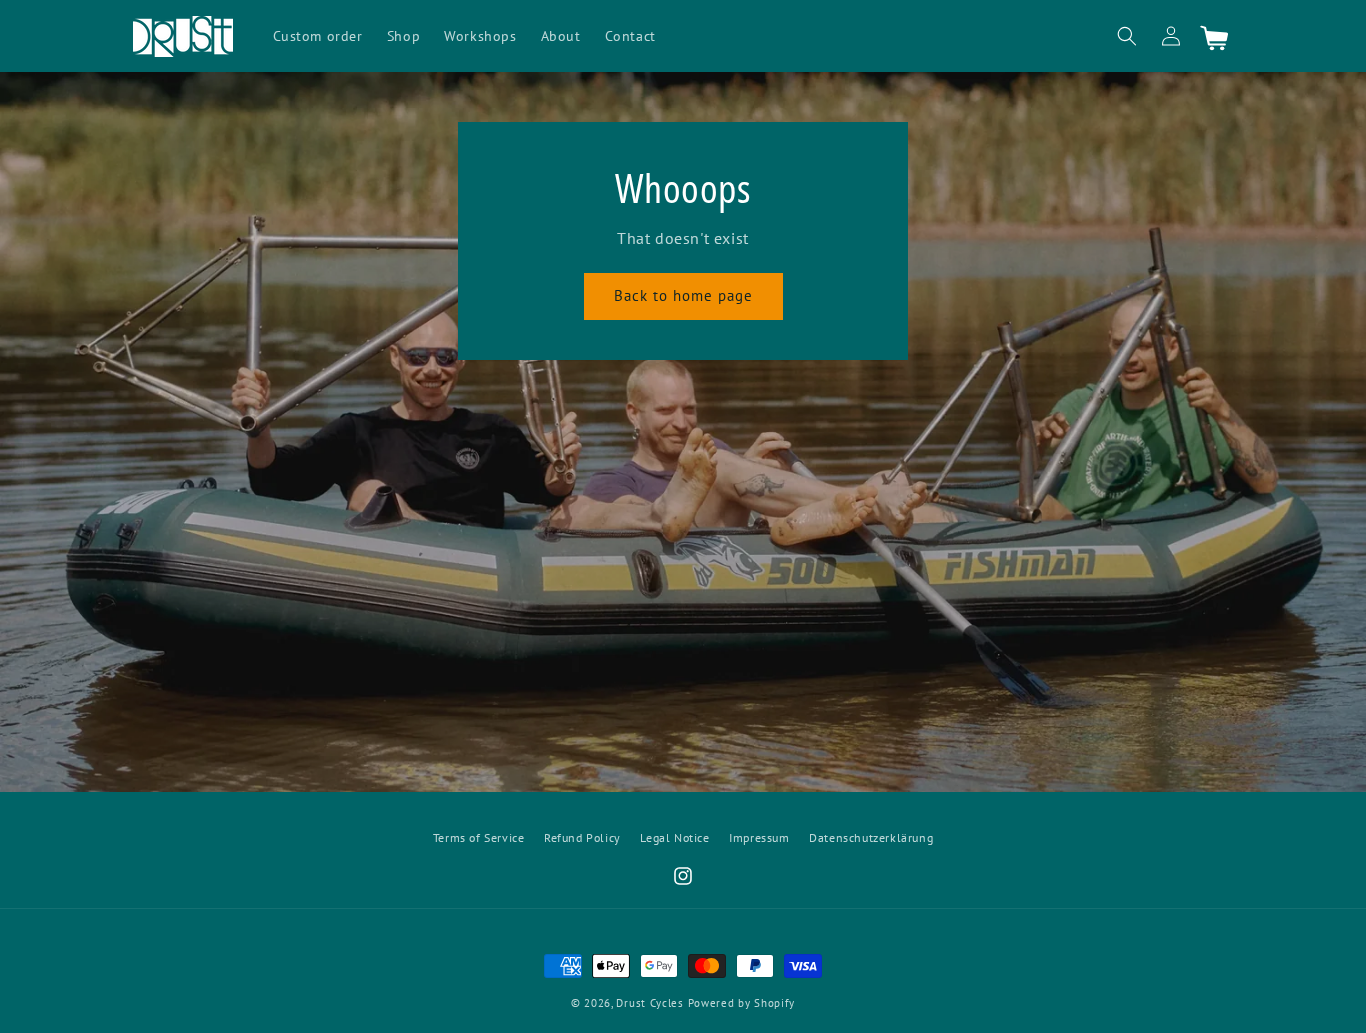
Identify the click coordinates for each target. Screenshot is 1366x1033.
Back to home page (683, 295)
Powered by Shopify (742, 1003)
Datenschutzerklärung (871, 837)
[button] (1127, 36)
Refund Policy (582, 837)
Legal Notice (674, 837)
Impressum (759, 837)
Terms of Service (479, 837)
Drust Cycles (649, 1003)
